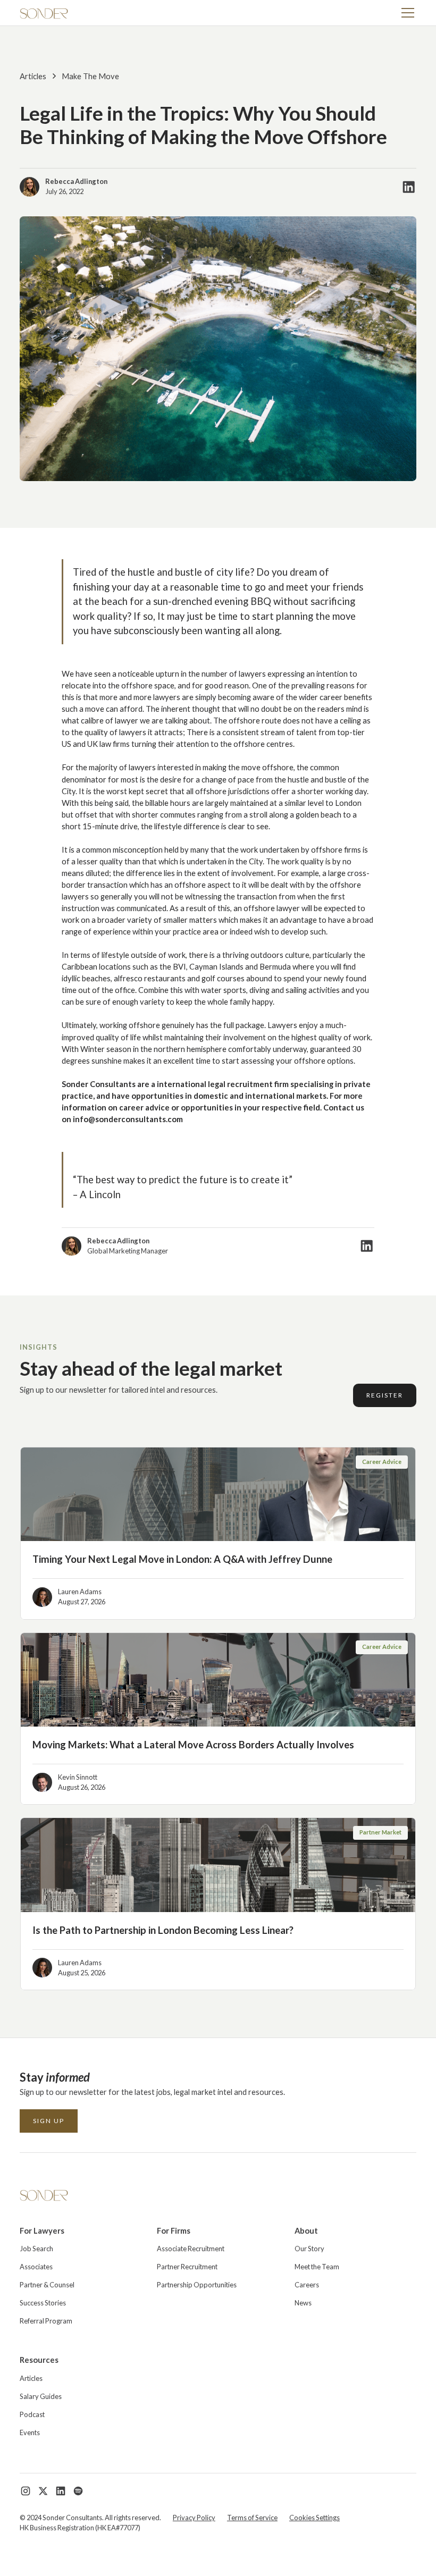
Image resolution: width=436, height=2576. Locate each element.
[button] (406, 13)
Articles (31, 2378)
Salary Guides (41, 2396)
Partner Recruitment (187, 2267)
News (303, 2303)
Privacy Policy (194, 2518)
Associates (36, 2267)
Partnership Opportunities (197, 2285)
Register (385, 1395)
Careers (307, 2285)
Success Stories (43, 2303)
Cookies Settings (315, 2518)
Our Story (309, 2249)
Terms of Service (252, 2518)
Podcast (32, 2414)
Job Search (36, 2249)
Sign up (49, 2121)
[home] (44, 13)
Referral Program (46, 2321)
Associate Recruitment (191, 2249)
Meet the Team (317, 2267)
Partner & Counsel (47, 2285)
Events (30, 2432)
